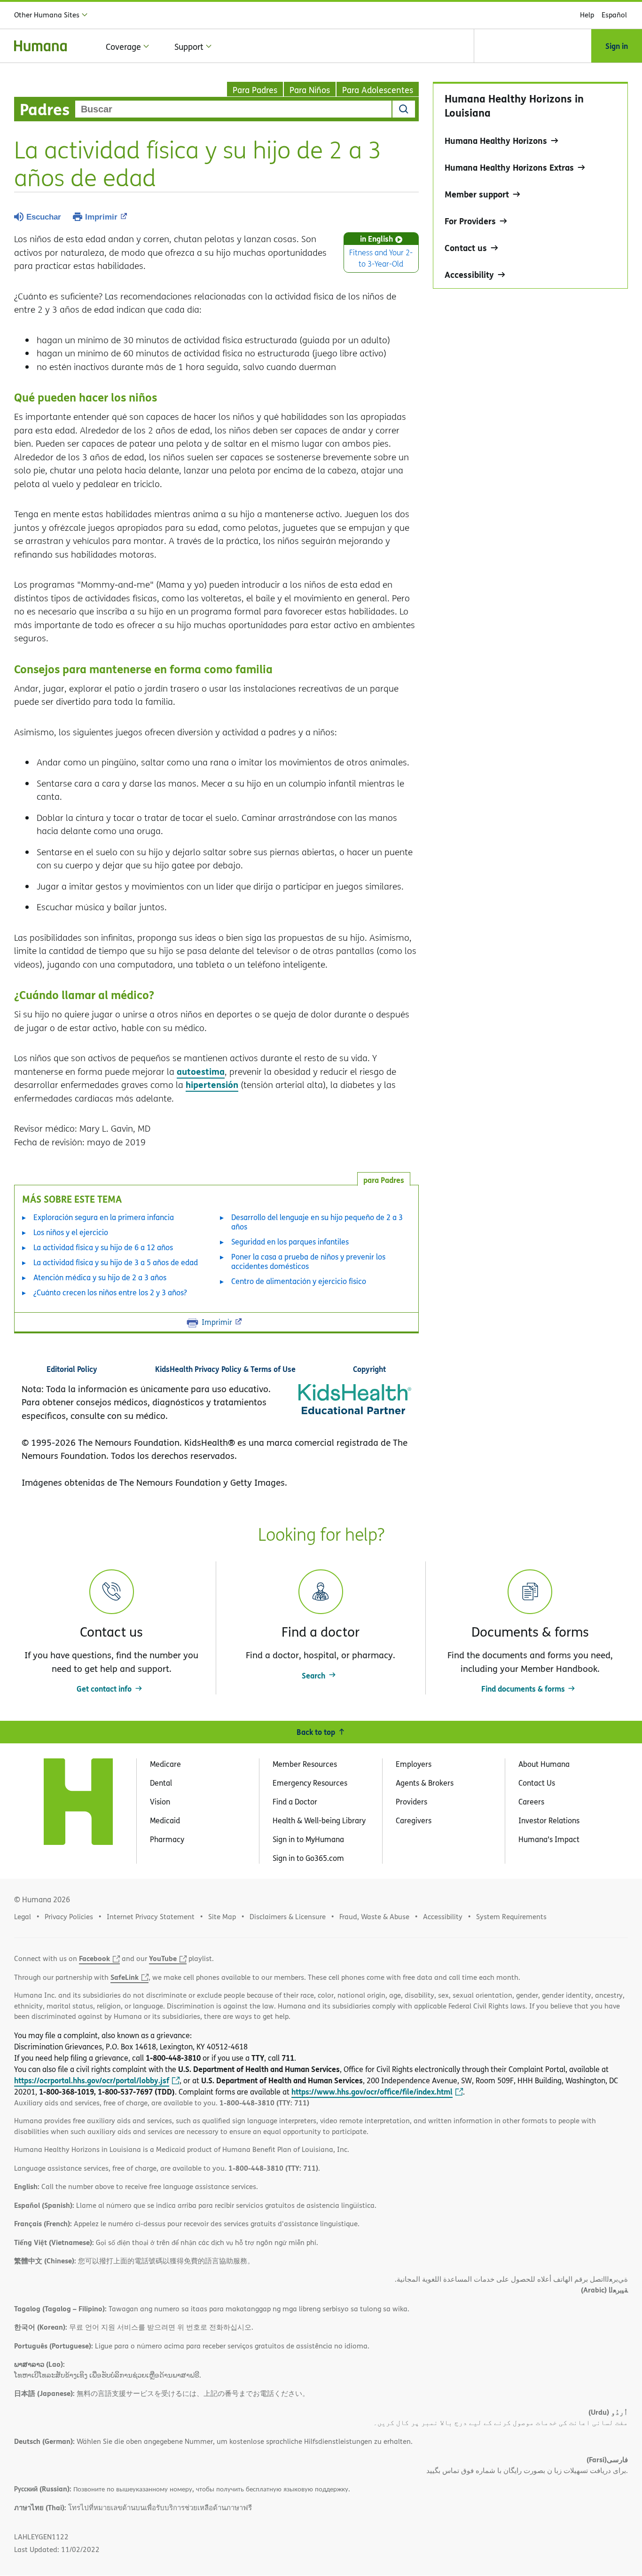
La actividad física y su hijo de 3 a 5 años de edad (116, 1262)
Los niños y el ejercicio (71, 1232)
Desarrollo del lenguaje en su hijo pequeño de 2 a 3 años (317, 1222)
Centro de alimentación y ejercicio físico (299, 1281)
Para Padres (255, 90)
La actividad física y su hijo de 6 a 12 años (103, 1247)
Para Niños (310, 90)
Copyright (369, 1369)
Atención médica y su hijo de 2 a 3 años (100, 1277)
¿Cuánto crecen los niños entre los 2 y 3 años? (110, 1292)
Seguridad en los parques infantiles (290, 1242)
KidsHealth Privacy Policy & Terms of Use (225, 1369)
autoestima (201, 1071)
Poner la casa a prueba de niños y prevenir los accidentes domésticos (308, 1261)
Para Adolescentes (378, 90)
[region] (530, 185)
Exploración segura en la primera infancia (104, 1217)
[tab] (384, 1179)
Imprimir (101, 217)
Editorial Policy (72, 1369)
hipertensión (212, 1084)
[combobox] (233, 109)
